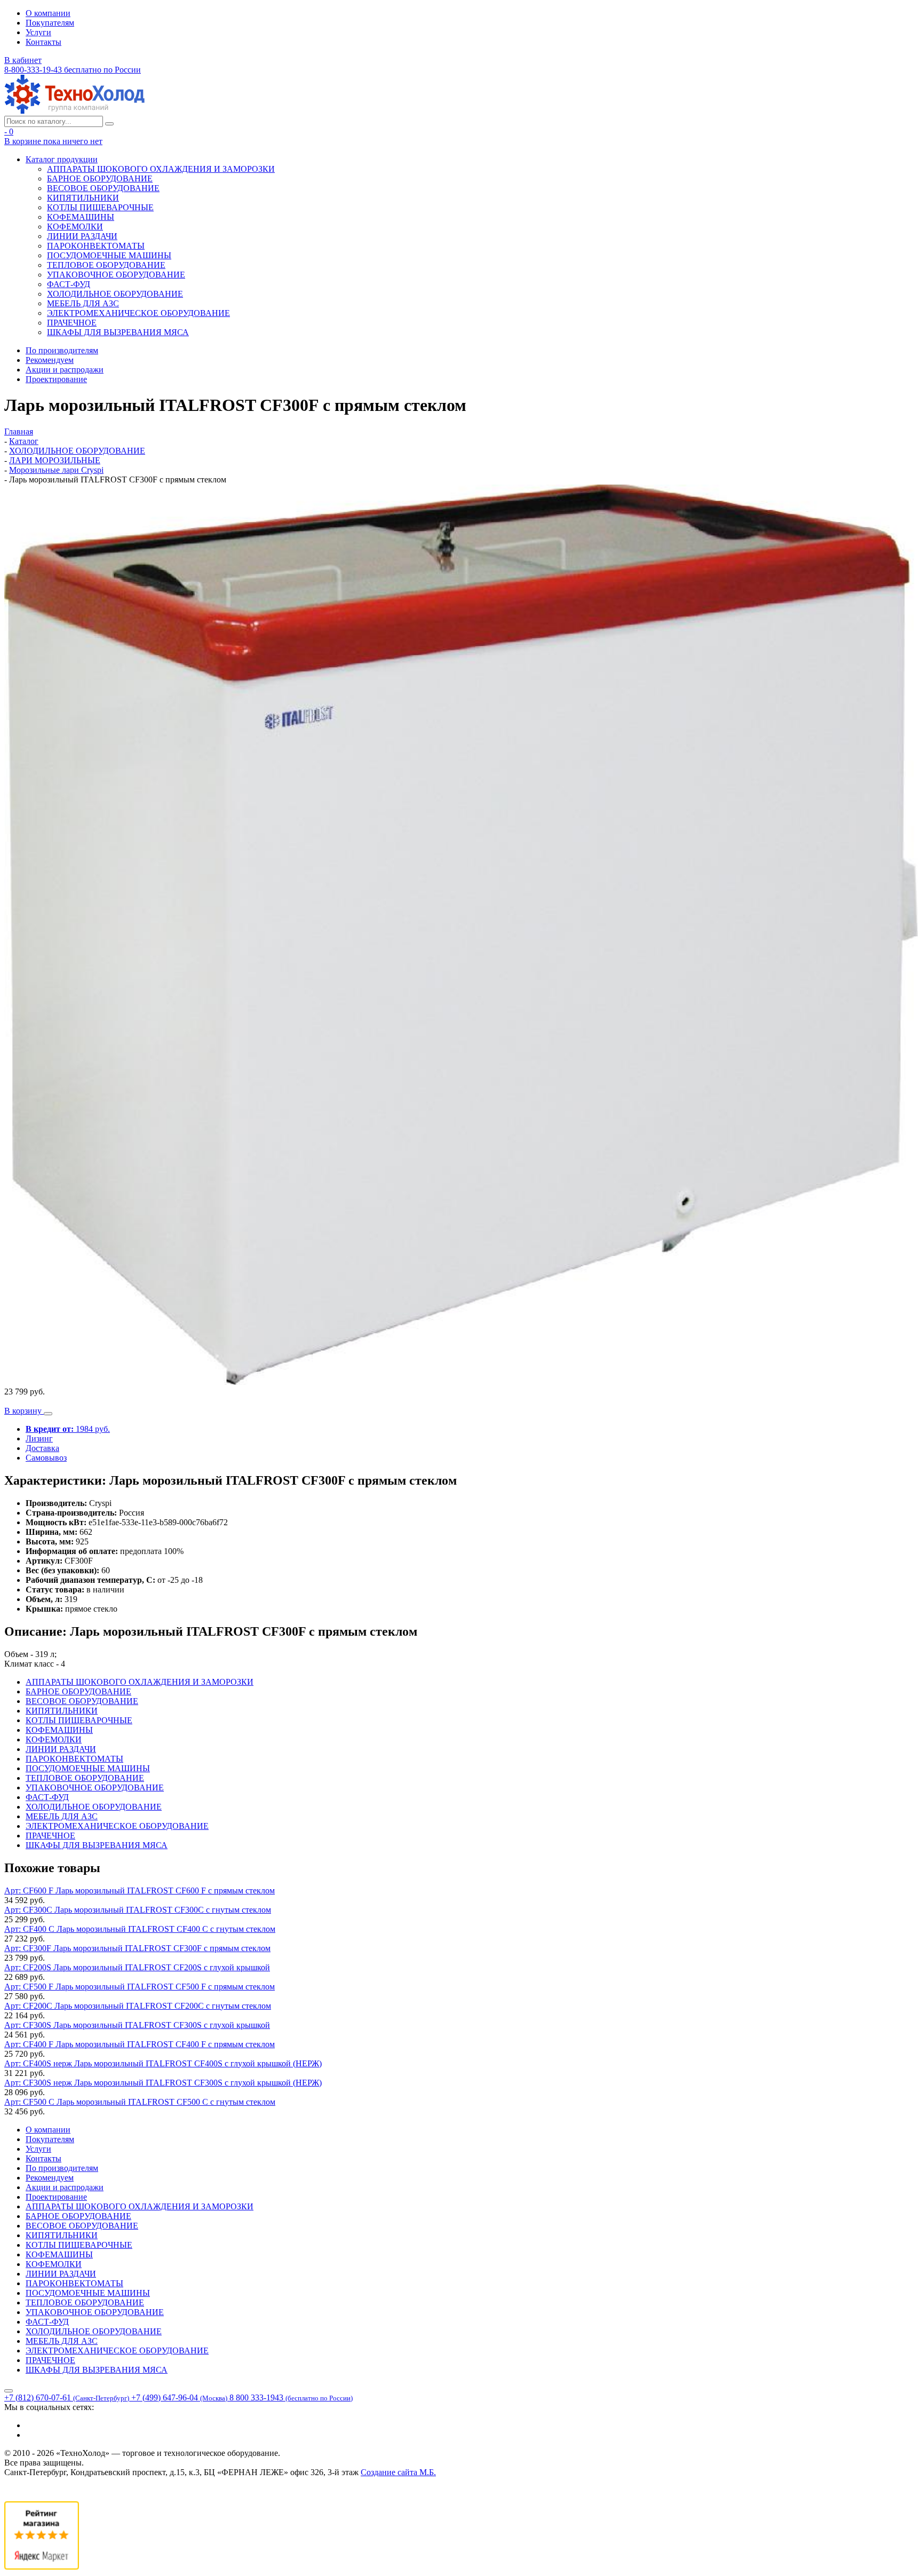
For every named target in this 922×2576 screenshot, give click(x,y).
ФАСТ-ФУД (69, 284)
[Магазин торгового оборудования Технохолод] (74, 111)
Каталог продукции (62, 159)
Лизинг (39, 1438)
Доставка (42, 1448)
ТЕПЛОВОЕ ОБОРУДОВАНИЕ (106, 265)
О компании (48, 13)
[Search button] (109, 124)
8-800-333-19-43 (73, 70)
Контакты (43, 42)
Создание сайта (398, 2472)
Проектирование (56, 379)
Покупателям (50, 23)
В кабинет (23, 60)
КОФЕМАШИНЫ (81, 217)
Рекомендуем (50, 360)
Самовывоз (46, 1458)
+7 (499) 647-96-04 (179, 2397)
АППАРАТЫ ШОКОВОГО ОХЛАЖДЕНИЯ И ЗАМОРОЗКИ (161, 169)
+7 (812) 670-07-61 (67, 2397)
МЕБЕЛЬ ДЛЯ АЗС (83, 303)
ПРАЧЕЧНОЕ (72, 323)
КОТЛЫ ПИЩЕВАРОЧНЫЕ (100, 207)
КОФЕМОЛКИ (75, 227)
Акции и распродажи (65, 370)
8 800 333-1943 (291, 2397)
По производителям (62, 350)
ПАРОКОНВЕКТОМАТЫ (96, 246)
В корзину (24, 1411)
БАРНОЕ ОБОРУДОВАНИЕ (100, 179)
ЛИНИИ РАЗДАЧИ (82, 236)
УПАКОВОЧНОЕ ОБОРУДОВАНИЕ (116, 275)
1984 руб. (68, 1429)
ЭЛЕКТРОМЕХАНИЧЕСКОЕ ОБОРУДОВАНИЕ (138, 313)
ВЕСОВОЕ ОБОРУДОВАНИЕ (103, 188)
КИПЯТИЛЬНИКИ (83, 198)
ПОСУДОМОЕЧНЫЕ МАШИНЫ (109, 255)
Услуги (38, 32)
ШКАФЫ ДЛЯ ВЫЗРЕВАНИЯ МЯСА (118, 332)
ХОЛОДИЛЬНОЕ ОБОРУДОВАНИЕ (115, 294)
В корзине (53, 141)
